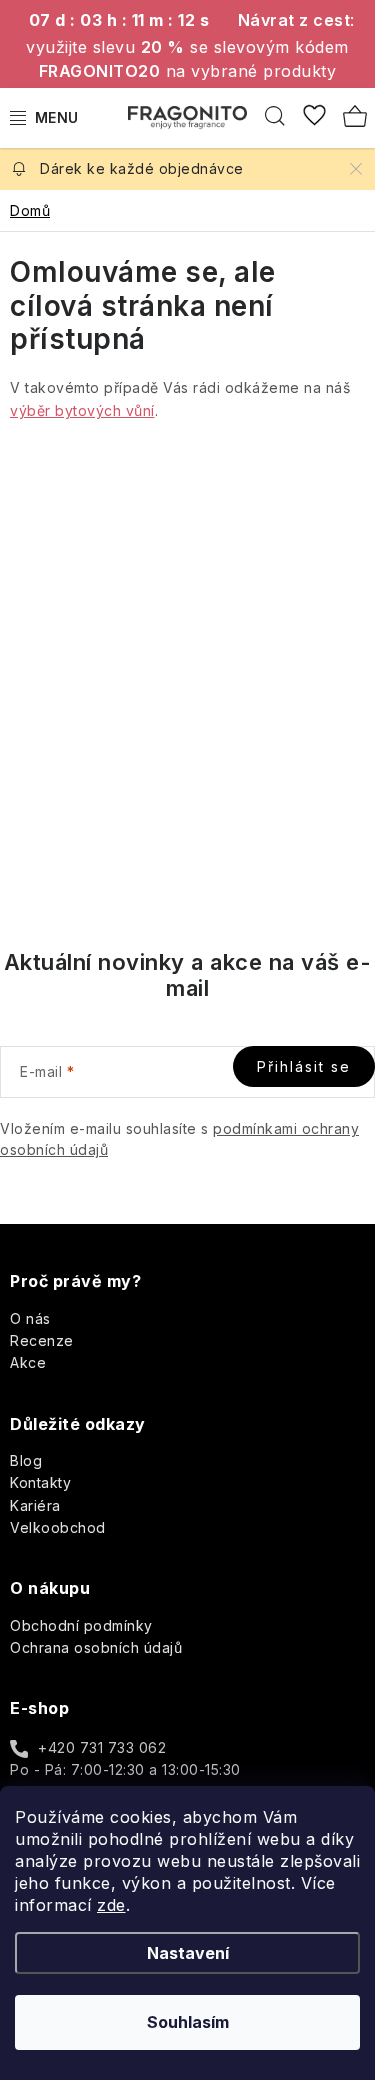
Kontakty (40, 1482)
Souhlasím (188, 2022)
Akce (28, 1362)
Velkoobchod (58, 1527)
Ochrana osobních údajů (96, 1647)
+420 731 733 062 (102, 1747)
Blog (26, 1460)
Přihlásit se (304, 1066)
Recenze (42, 1340)
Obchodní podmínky (81, 1625)
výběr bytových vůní (82, 410)
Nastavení (188, 1953)
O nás (30, 1318)
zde (111, 1905)
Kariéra (35, 1505)
